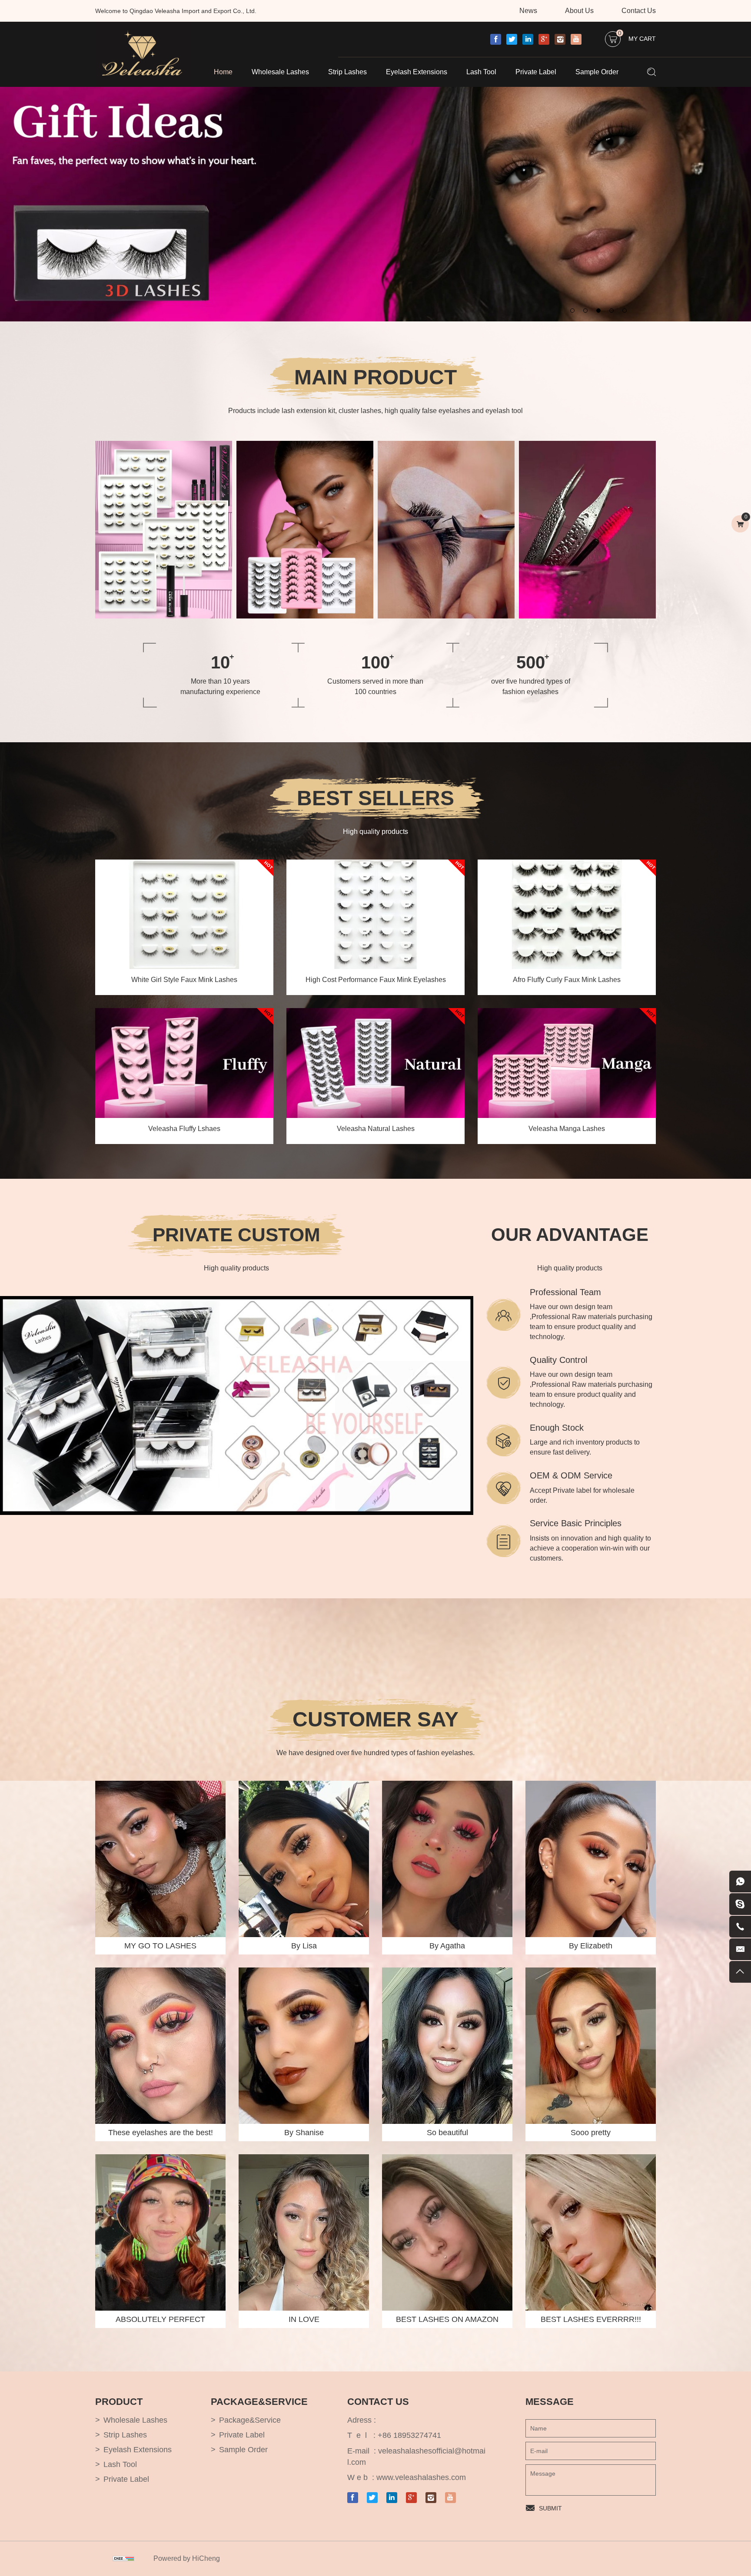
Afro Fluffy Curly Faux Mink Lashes (567, 980)
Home (223, 72)
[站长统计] (123, 2559)
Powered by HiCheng (187, 2558)
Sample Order (597, 72)
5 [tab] (625, 309)
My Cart (637, 37)
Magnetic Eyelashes (281, 540)
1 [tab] (573, 309)
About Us (579, 11)
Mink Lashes (270, 510)
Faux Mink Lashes (278, 525)
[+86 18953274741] (740, 1927)
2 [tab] (586, 309)
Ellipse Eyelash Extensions (431, 525)
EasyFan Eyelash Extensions (435, 540)
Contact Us (639, 11)
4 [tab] (612, 309)
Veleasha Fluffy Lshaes (184, 1129)
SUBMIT (550, 2508)
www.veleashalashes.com (421, 2477)
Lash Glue (549, 510)
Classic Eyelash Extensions (433, 510)
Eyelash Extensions (417, 72)
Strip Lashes (347, 72)
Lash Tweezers (556, 525)
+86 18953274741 (409, 2435)
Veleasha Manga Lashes (567, 1129)
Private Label (536, 72)
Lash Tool (481, 72)
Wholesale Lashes (280, 72)
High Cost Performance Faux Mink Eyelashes (376, 980)
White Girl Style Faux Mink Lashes (184, 980)
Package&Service (250, 2420)
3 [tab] (599, 309)
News (528, 11)
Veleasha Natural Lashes (376, 1129)
